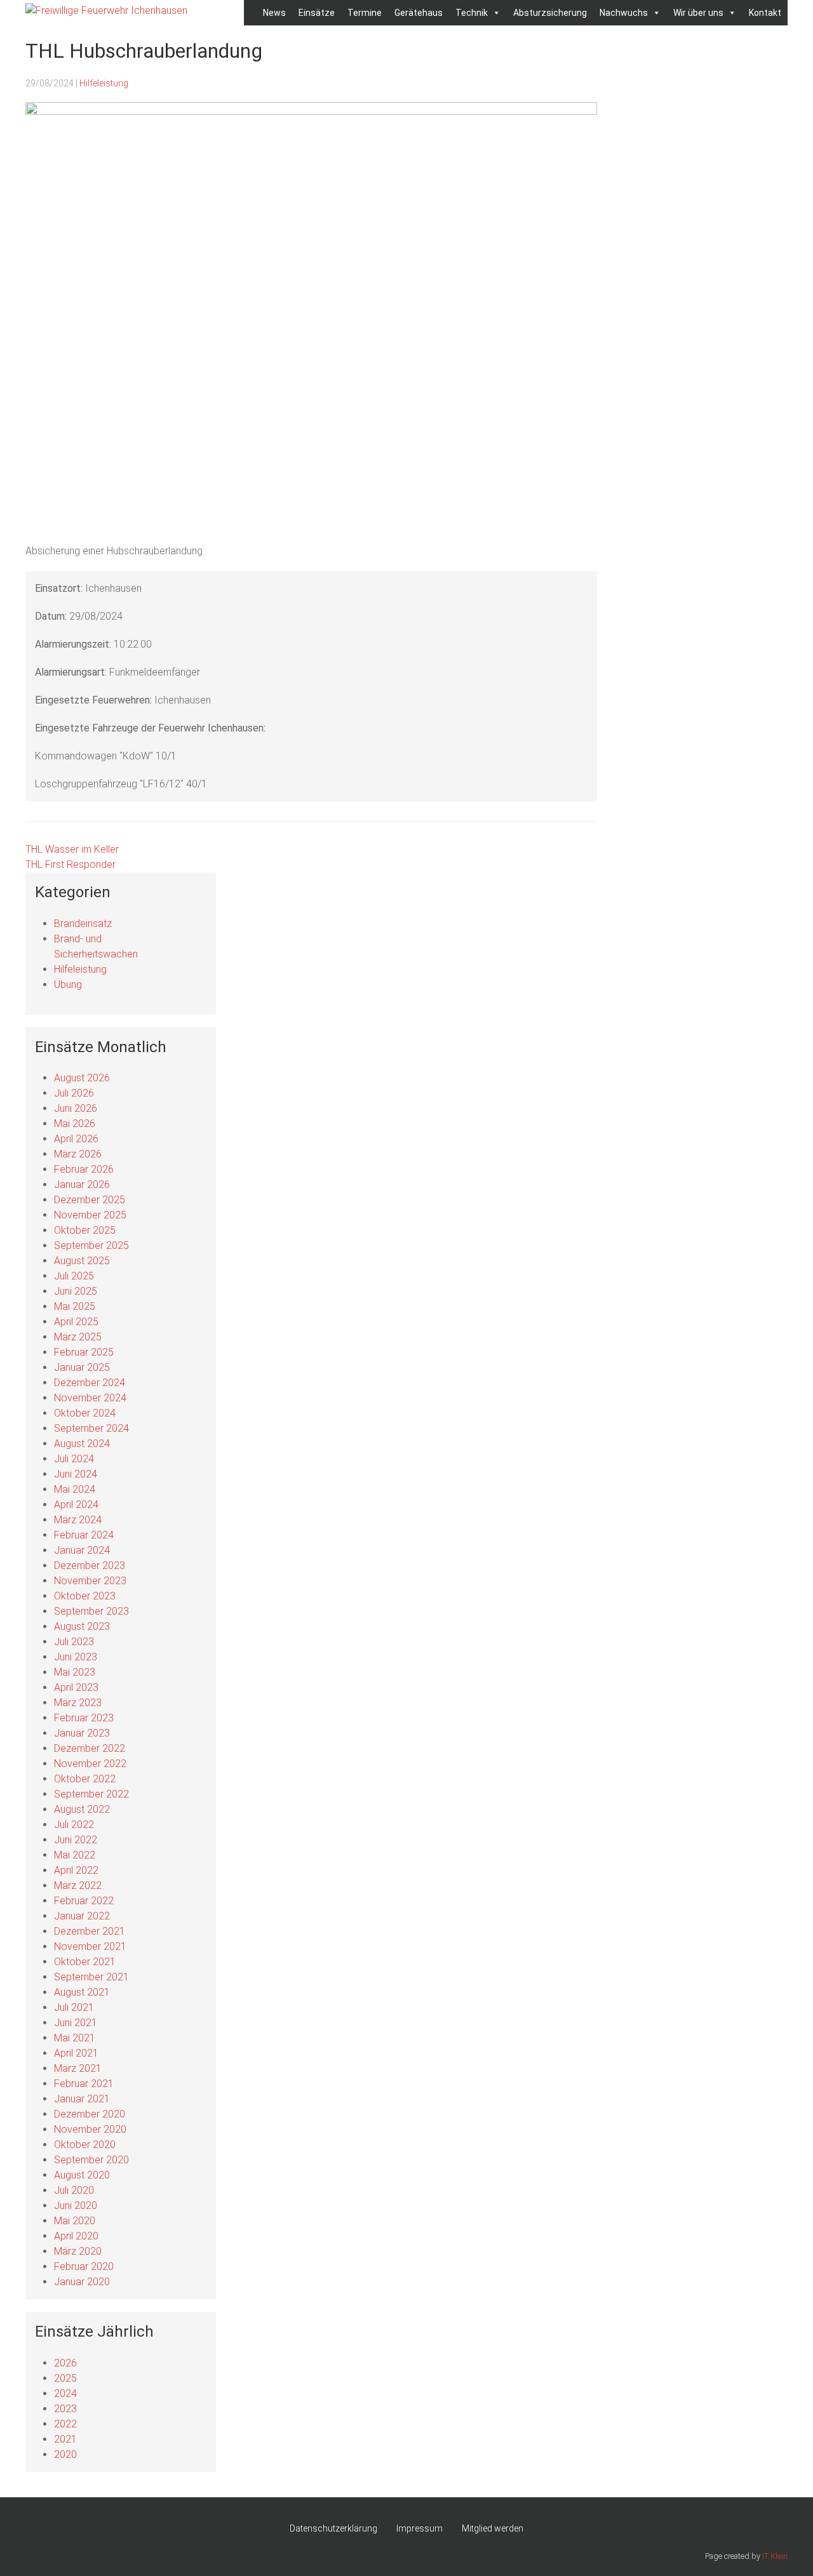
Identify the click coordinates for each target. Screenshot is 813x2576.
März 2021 (78, 2068)
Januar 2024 (82, 1550)
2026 (65, 2363)
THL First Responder (71, 864)
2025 (65, 2378)
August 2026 (82, 1078)
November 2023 (90, 1581)
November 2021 (90, 1946)
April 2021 (76, 2053)
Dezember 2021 (90, 1931)
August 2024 (82, 1444)
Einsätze (317, 13)
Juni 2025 (76, 1291)
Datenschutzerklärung (333, 2528)
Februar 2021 (84, 2084)
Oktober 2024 (85, 1413)
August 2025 (82, 1261)
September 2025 (91, 1245)
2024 (65, 2393)
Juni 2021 (76, 2023)
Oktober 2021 (85, 1962)
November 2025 (90, 1215)
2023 (65, 2409)
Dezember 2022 (90, 1748)
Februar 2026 (84, 1169)
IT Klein (775, 2556)
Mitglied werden (493, 2528)
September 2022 (91, 1794)
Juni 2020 (76, 2206)
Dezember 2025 (90, 1200)
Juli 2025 (74, 1276)
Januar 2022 (82, 1916)
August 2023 (82, 1626)
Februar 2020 (84, 2266)
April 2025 (76, 1322)
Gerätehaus (419, 13)
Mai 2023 (75, 1672)
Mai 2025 (75, 1306)
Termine (365, 13)
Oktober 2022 (85, 1779)
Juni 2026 (76, 1108)
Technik (472, 13)
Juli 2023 (74, 1642)
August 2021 (82, 1992)
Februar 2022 (84, 1901)
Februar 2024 (84, 1535)
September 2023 (91, 1611)
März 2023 (78, 1703)
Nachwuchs (624, 13)
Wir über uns (698, 13)
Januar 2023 (82, 1733)
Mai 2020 (75, 2221)
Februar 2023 (84, 1718)
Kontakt (765, 13)
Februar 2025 (84, 1352)
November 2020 (90, 2129)
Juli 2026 (74, 1093)
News (274, 13)
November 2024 (90, 1398)
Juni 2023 (76, 1657)
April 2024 (76, 1505)
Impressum (420, 2528)
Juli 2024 (74, 1459)
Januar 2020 (82, 2282)
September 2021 (91, 1977)
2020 (65, 2454)
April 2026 (76, 1139)
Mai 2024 (75, 1489)
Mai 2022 (75, 1855)
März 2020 (78, 2251)
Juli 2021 (74, 2007)
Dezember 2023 (90, 1565)
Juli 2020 (74, 2190)
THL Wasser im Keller (72, 849)
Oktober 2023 (85, 1596)
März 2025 (78, 1337)
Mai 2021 (75, 2038)
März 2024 (78, 1520)
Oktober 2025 (85, 1230)
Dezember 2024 (90, 1383)
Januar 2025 (82, 1367)
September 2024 (91, 1428)
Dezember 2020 (90, 2114)
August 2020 (82, 2175)
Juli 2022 (74, 1825)
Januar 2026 (82, 1185)
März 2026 (78, 1154)
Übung (68, 984)
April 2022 (76, 1870)
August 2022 (82, 1809)
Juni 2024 (76, 1474)
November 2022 (90, 1764)
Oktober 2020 (85, 2145)
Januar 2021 (82, 2099)
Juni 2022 (76, 1840)
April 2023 (76, 1687)
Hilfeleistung (104, 83)
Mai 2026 (75, 1124)
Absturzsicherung (550, 13)
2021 (65, 2439)
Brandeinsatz (83, 924)
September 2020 (91, 2160)
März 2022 (78, 1885)
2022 (65, 2424)
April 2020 (76, 2236)
